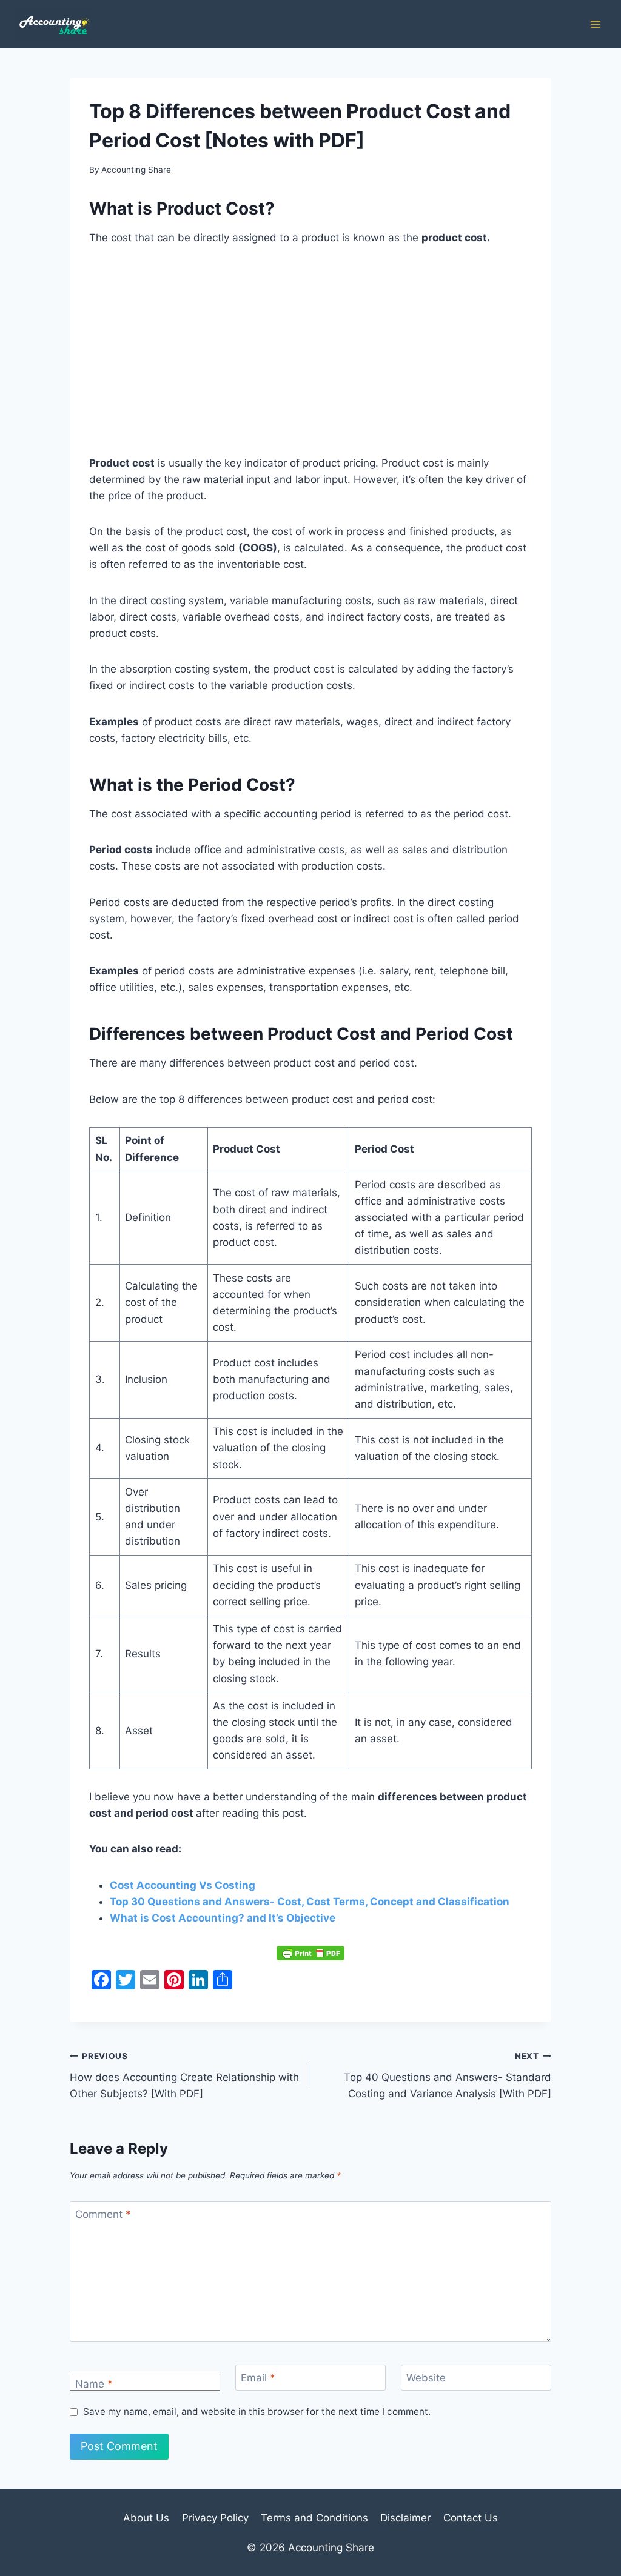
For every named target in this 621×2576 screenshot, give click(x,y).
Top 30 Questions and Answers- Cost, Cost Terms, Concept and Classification (310, 1902)
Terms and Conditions (314, 2518)
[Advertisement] (310, 351)
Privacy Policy (215, 2518)
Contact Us (471, 2518)
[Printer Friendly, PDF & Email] (310, 1953)
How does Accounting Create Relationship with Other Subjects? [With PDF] (184, 2075)
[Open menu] (595, 24)
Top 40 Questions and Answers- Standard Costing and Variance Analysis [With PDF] (448, 2075)
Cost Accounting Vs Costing (183, 1885)
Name (94, 2384)
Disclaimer (405, 2518)
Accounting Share (136, 170)
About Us (146, 2518)
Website (426, 2378)
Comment (103, 2214)
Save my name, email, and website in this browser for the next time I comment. (257, 2411)
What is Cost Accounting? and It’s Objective (223, 1918)
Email (258, 2378)
